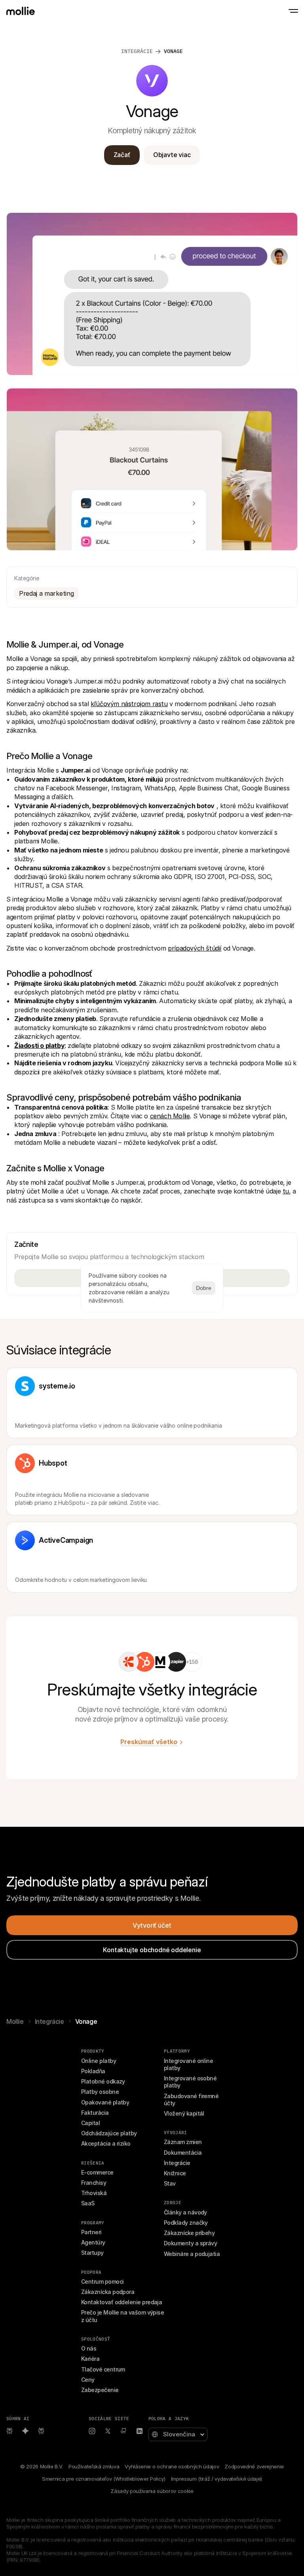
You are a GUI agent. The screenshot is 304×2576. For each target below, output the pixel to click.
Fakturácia (95, 2113)
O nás (89, 2348)
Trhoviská (94, 2193)
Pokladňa (93, 2071)
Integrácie (137, 51)
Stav (170, 2183)
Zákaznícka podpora (108, 2292)
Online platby (99, 2061)
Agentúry (93, 2242)
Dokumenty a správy (190, 2243)
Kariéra (90, 2359)
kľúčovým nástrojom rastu (129, 704)
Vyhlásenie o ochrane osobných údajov (172, 2466)
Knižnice (175, 2173)
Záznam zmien (183, 2142)
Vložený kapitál (184, 2113)
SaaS (88, 2203)
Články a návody (185, 2212)
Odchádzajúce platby (109, 2133)
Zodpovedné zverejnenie (254, 2466)
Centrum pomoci (102, 2281)
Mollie (15, 2021)
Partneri (91, 2232)
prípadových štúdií (195, 948)
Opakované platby (105, 2102)
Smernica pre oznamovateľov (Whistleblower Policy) (104, 2479)
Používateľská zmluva (94, 2466)
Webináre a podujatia (192, 2254)
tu (286, 1191)
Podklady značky (186, 2223)
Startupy (92, 2253)
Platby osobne (100, 2092)
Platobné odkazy (103, 2081)
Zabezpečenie (100, 2390)
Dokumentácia (183, 2153)
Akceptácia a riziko (106, 2143)
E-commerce (97, 2172)
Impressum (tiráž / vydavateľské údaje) (217, 2479)
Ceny (88, 2380)
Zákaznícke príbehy (189, 2233)
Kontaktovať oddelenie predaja (122, 2302)
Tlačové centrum (103, 2369)
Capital (90, 2123)
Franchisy (94, 2183)
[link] (129, 1662)
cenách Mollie (170, 1116)
